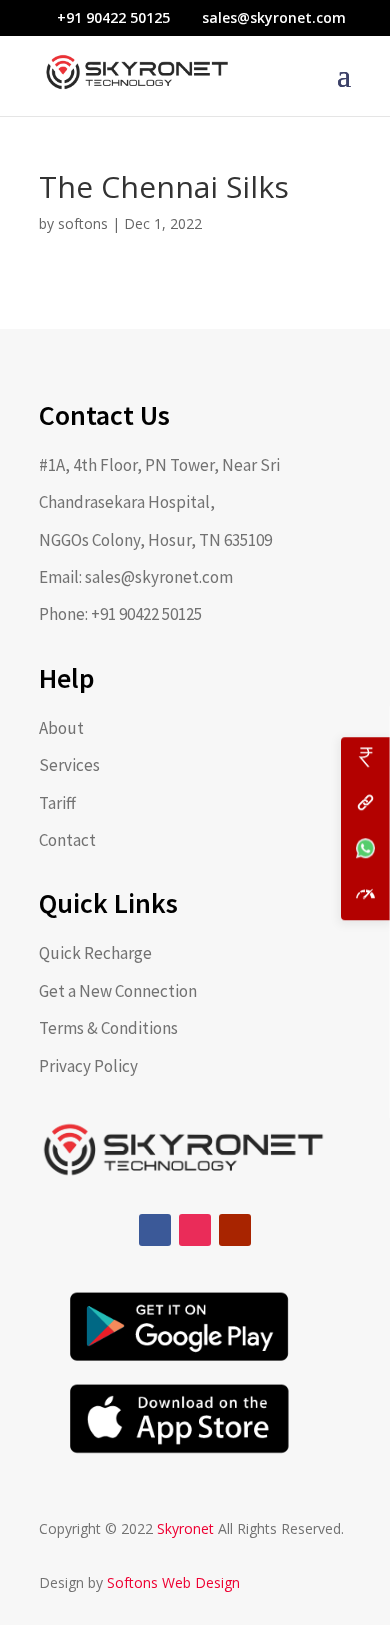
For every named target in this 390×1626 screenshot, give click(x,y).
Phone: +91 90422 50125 (120, 614)
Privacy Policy (88, 1066)
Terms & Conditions (108, 1028)
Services (69, 765)
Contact (67, 840)
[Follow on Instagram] (195, 1230)
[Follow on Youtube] (235, 1230)
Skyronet (187, 1528)
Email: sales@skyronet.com (136, 577)
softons (83, 223)
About (61, 728)
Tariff (57, 803)
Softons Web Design (173, 1582)
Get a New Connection (118, 991)
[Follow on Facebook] (155, 1230)
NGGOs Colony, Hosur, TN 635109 (155, 540)
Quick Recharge (95, 953)
